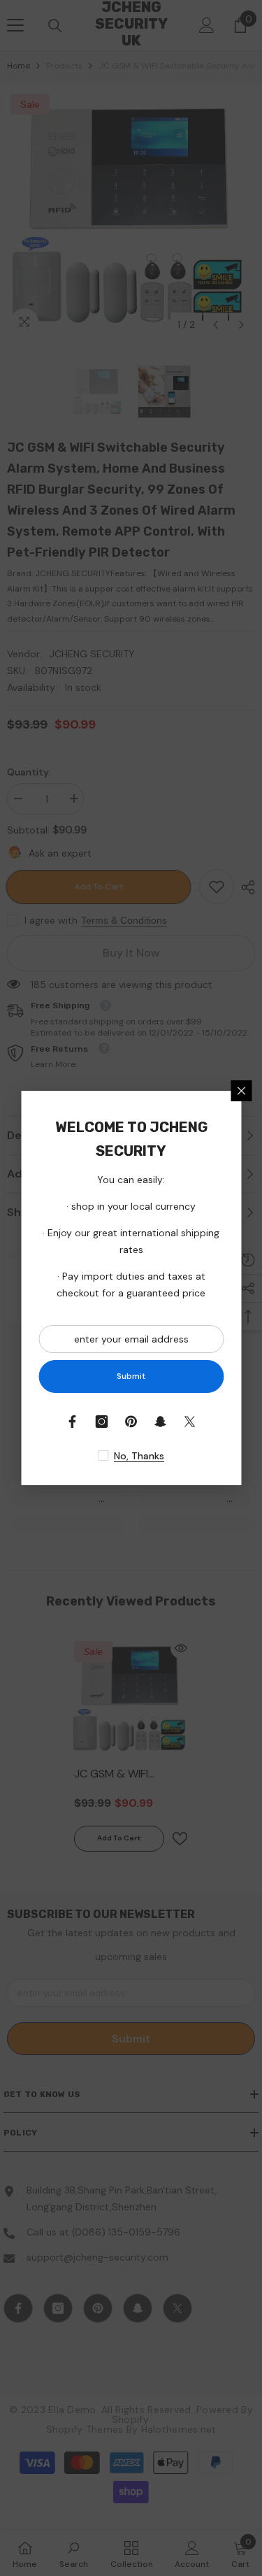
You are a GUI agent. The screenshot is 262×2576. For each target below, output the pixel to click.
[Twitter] (190, 1422)
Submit (131, 1376)
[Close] (241, 1091)
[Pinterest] (131, 1422)
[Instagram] (102, 1422)
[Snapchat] (161, 1422)
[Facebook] (73, 1422)
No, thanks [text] (139, 1456)
